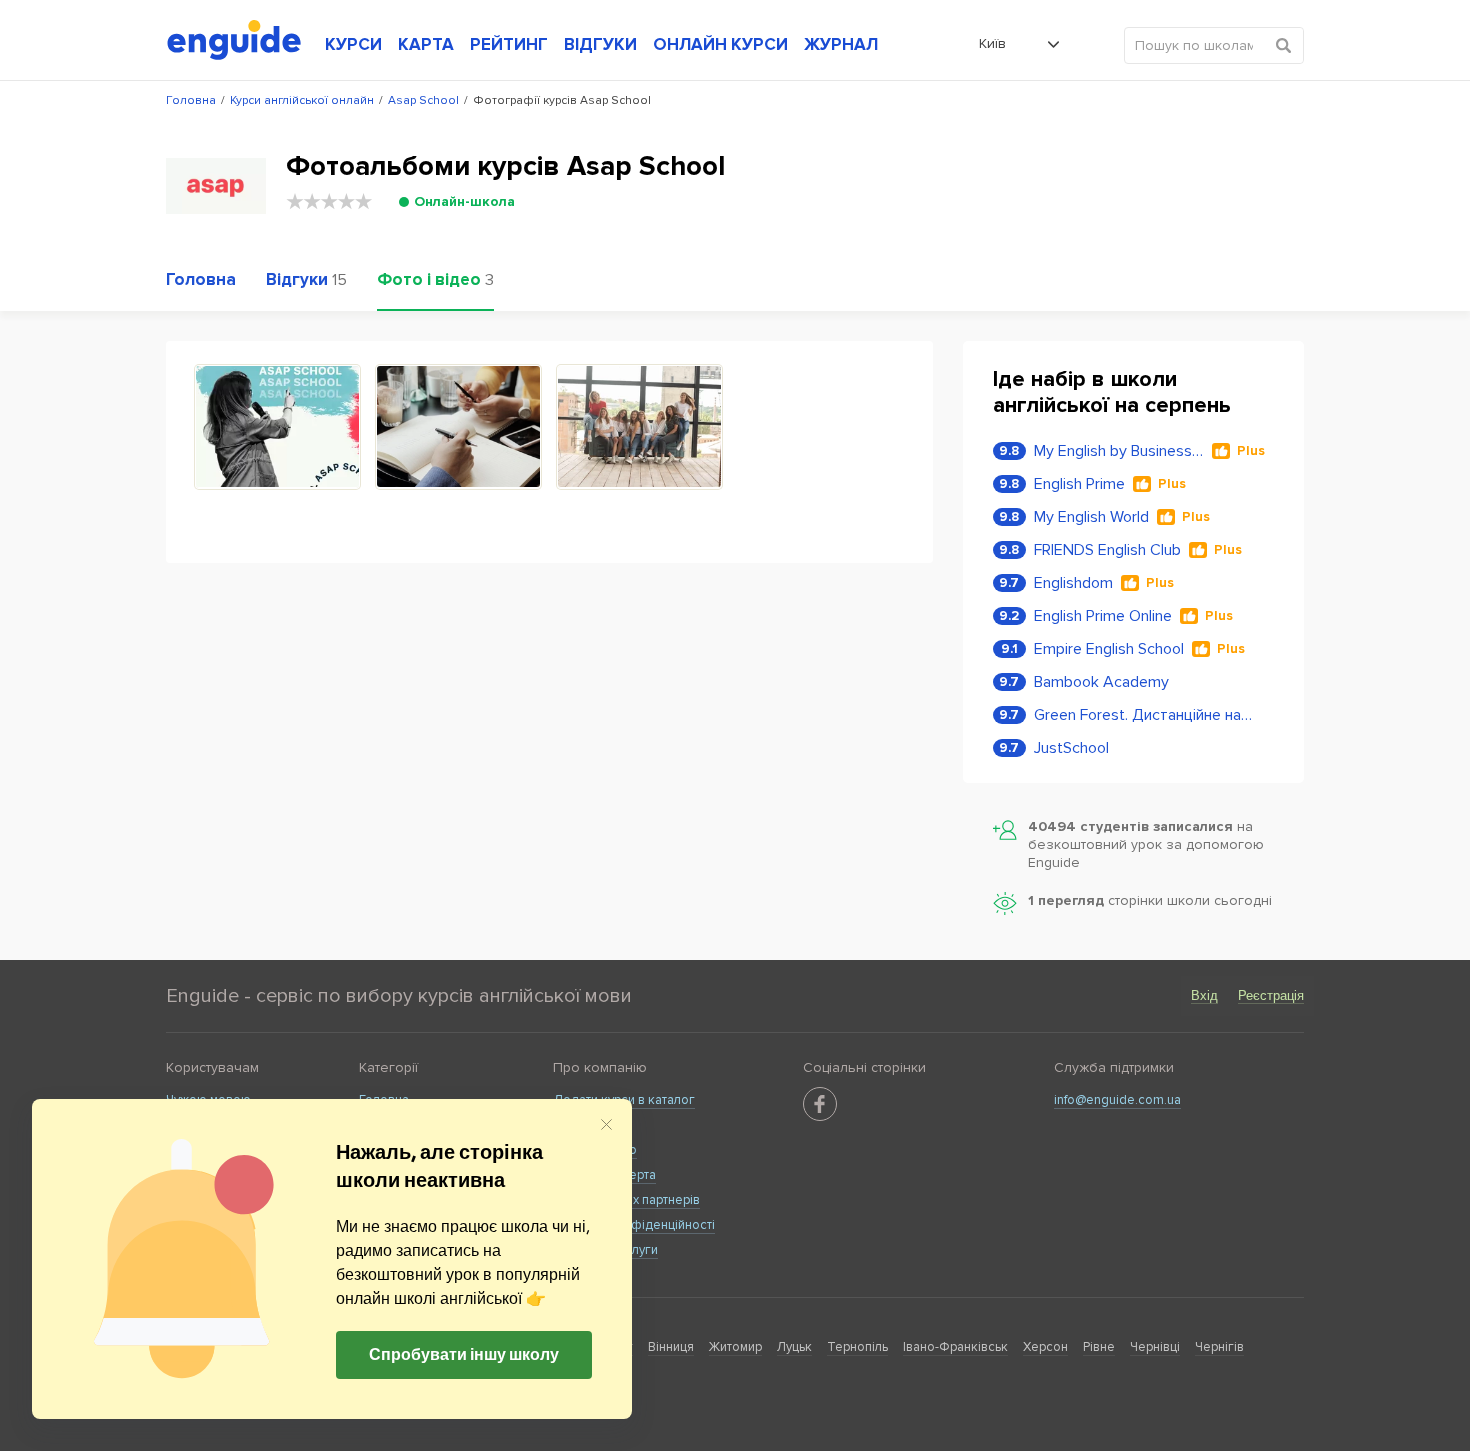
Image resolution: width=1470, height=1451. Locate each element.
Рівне (1099, 1347)
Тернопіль (857, 1347)
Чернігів (1219, 1347)
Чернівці (1155, 1347)
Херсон (1045, 1347)
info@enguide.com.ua (1117, 1100)
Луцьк (794, 1347)
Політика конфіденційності (634, 1225)
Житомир (735, 1347)
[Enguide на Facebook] (820, 1104)
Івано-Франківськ (955, 1347)
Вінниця (671, 1347)
